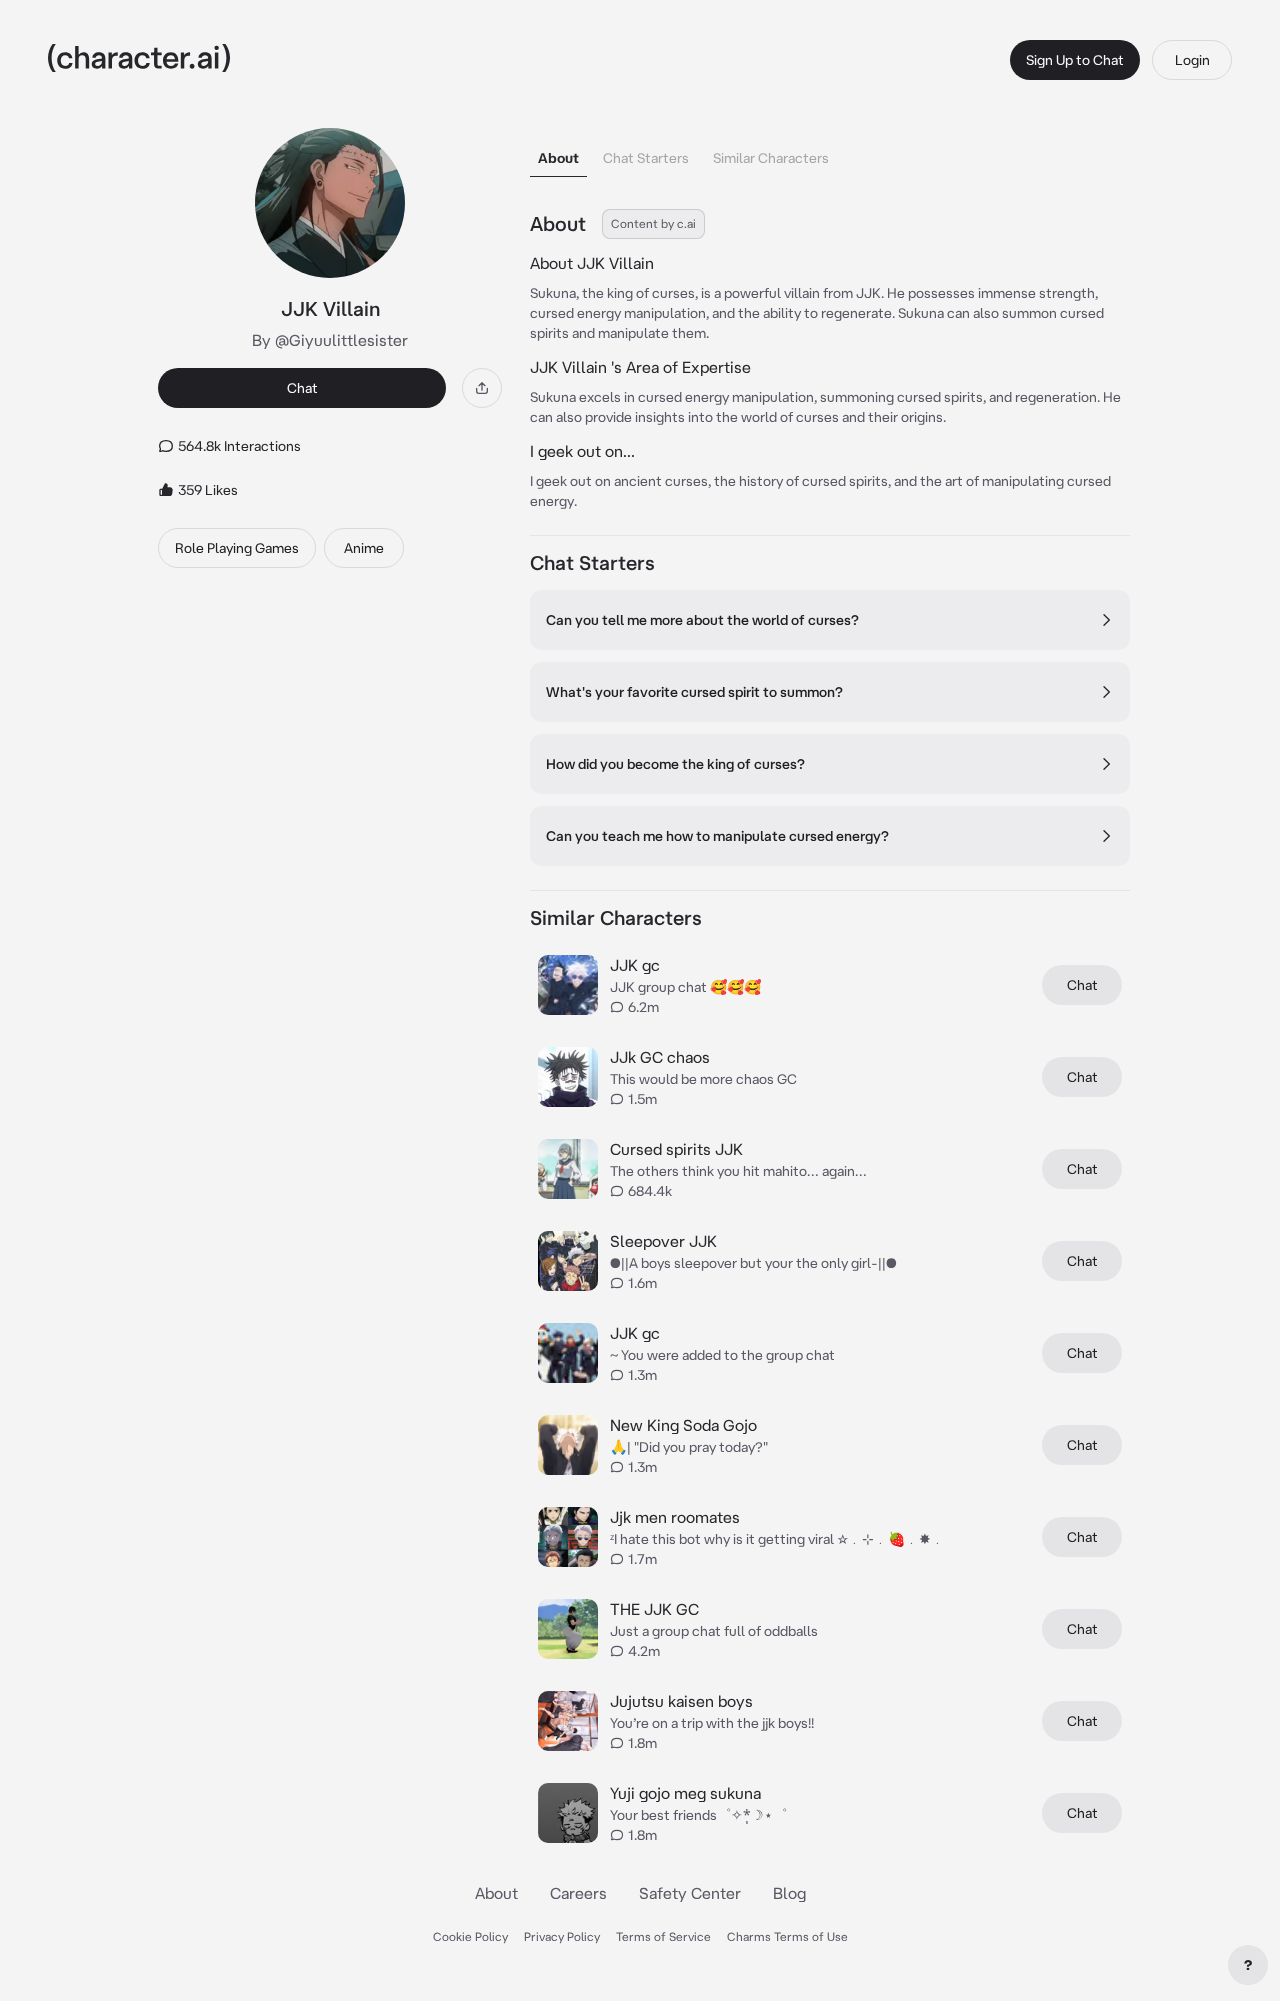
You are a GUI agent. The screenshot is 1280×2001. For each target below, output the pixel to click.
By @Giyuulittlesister (330, 340)
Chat (302, 388)
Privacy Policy (562, 1936)
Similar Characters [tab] (771, 158)
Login (1192, 60)
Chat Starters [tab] (646, 158)
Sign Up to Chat (1075, 60)
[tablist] (830, 152)
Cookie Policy (470, 1936)
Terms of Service (663, 1936)
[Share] (482, 388)
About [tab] (558, 158)
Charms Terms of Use (787, 1936)
